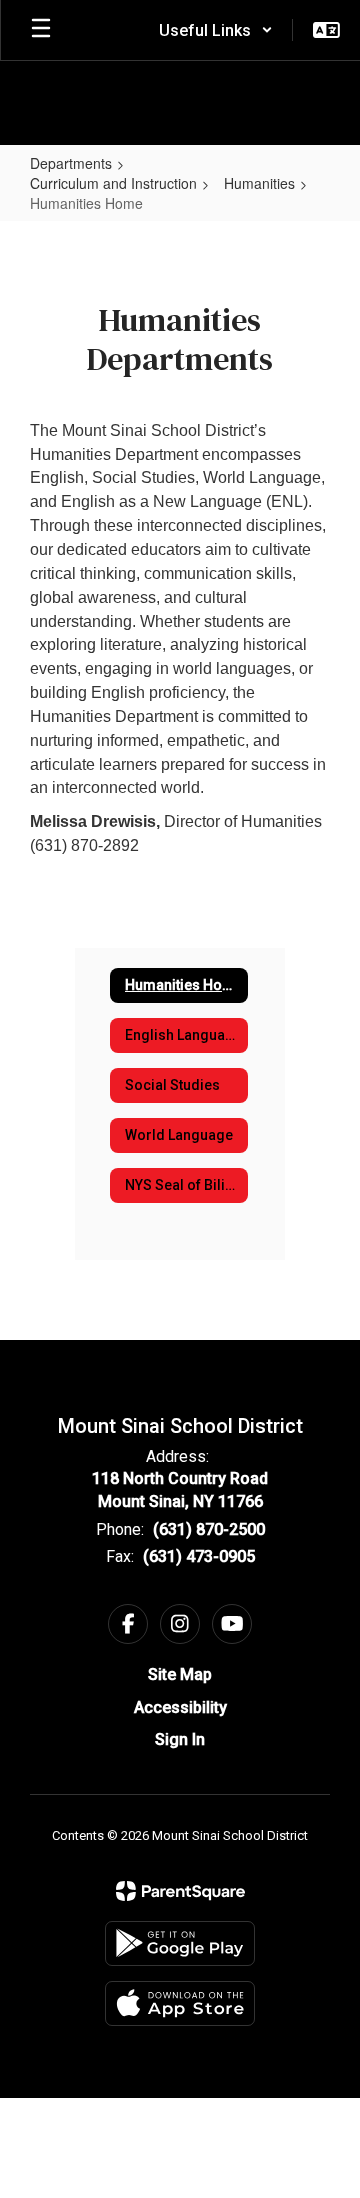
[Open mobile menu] (41, 30)
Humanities (259, 183)
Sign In (180, 1739)
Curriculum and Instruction (113, 183)
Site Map (180, 1674)
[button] (216, 30)
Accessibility (180, 1707)
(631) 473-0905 (199, 1556)
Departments (71, 163)
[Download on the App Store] (180, 2003)
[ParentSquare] (180, 1891)
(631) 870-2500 (209, 1529)
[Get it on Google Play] (180, 1943)
